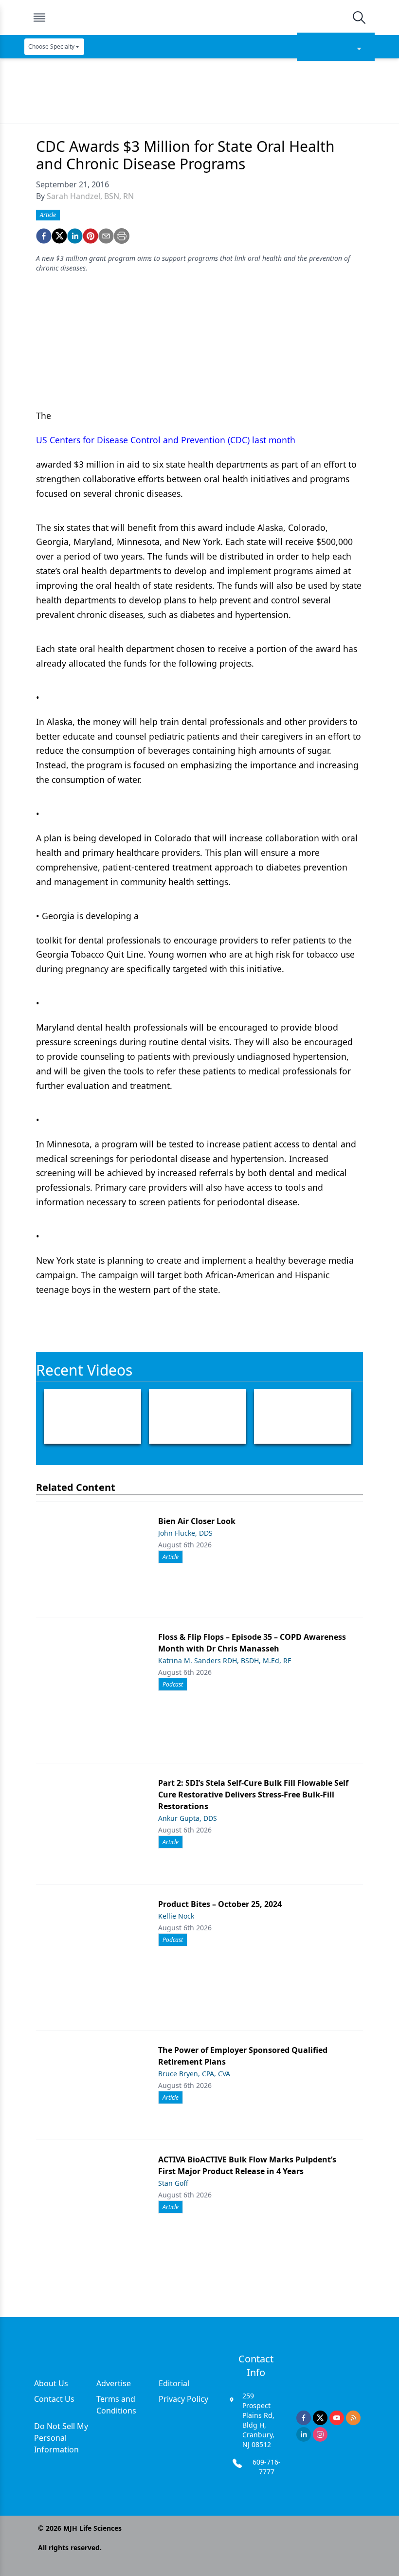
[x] (320, 2418)
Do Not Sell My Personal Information (61, 2438)
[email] (106, 236)
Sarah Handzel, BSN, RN (90, 196)
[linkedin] (75, 236)
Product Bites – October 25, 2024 (220, 1904)
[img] (199, 18)
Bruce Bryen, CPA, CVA (194, 2074)
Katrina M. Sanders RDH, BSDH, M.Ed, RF (225, 1660)
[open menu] (39, 18)
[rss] (353, 2418)
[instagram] (320, 2434)
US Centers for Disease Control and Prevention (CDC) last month (166, 440)
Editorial (174, 2383)
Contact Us (54, 2399)
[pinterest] (91, 236)
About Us (51, 2383)
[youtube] (337, 2418)
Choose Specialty (51, 46)
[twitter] (59, 236)
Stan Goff (173, 2183)
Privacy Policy (183, 2399)
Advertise (114, 2383)
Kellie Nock (176, 1916)
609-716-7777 (267, 2467)
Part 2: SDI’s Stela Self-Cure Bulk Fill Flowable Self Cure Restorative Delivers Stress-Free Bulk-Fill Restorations (253, 1795)
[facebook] (44, 236)
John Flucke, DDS (185, 1533)
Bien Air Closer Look (197, 1521)
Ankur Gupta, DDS (188, 1818)
